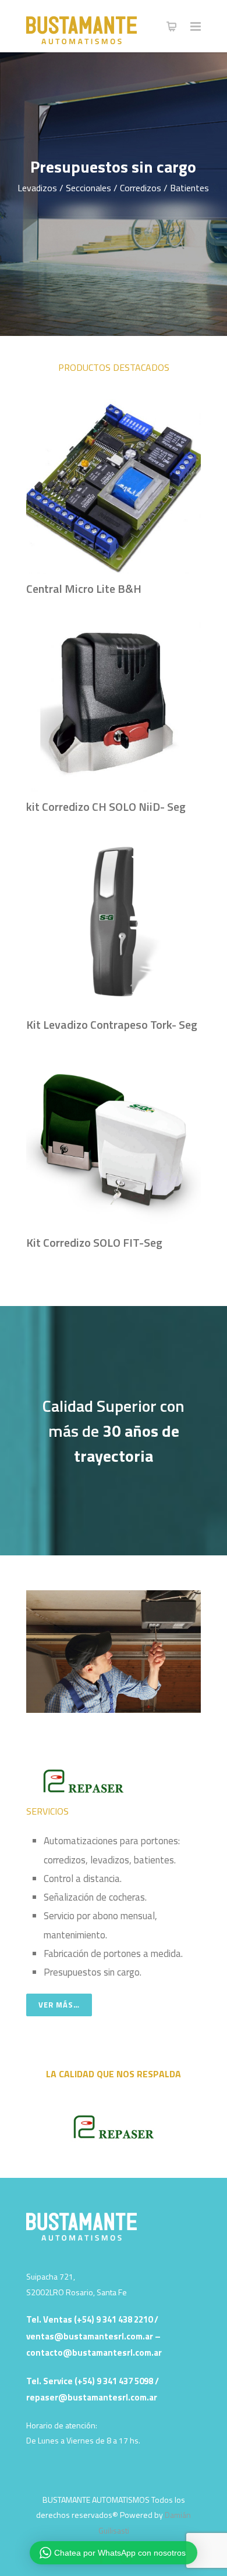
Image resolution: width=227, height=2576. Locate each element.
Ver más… (59, 2005)
